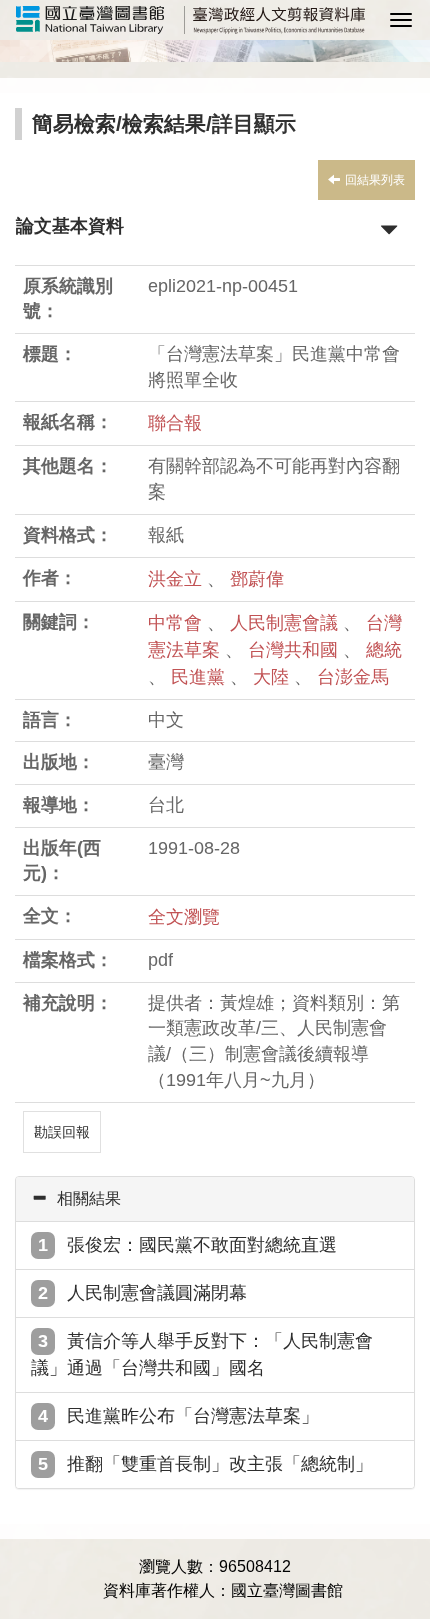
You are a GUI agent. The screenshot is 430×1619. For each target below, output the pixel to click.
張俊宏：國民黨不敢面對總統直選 (202, 1245)
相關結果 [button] (89, 1198)
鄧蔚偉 (257, 579)
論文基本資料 (70, 226)
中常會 (177, 623)
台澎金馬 (353, 677)
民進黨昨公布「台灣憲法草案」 (193, 1416)
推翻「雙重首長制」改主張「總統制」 (220, 1464)
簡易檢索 (74, 123)
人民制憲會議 (286, 623)
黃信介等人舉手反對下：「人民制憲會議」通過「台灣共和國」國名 (202, 1354)
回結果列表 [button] (375, 180)
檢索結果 (164, 123)
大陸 (273, 677)
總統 (384, 650)
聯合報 (175, 423)
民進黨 (200, 677)
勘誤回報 (62, 1132)
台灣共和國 (295, 650)
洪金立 (175, 579)
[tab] (215, 1199)
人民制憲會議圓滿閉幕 (157, 1293)
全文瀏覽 (184, 917)
